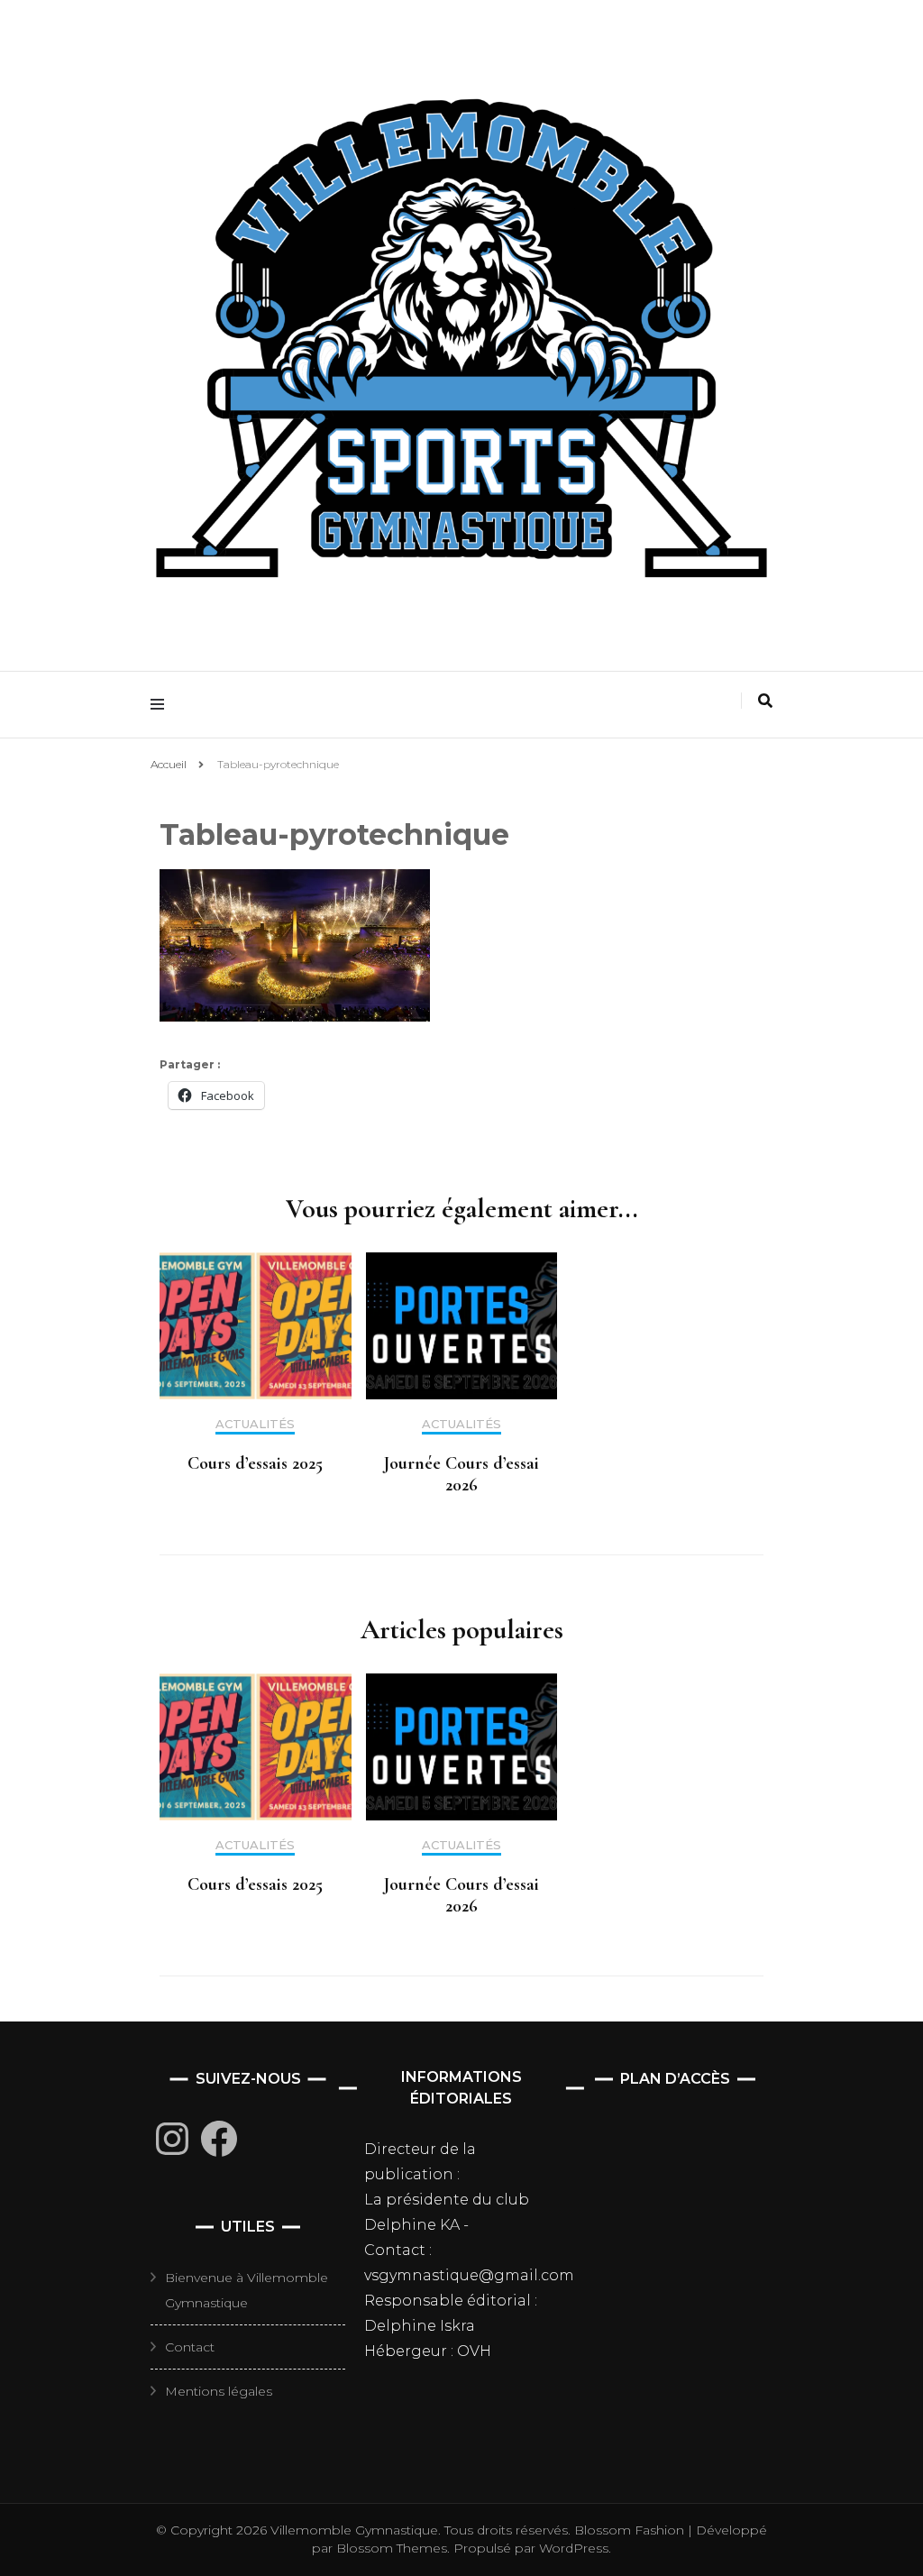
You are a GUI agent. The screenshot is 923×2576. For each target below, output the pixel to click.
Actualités (255, 1424)
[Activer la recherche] (765, 701)
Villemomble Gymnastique (354, 2530)
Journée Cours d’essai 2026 (461, 1474)
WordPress (574, 2548)
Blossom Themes (390, 2548)
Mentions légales (219, 2391)
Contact (190, 2347)
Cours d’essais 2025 (255, 1463)
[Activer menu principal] (162, 705)
